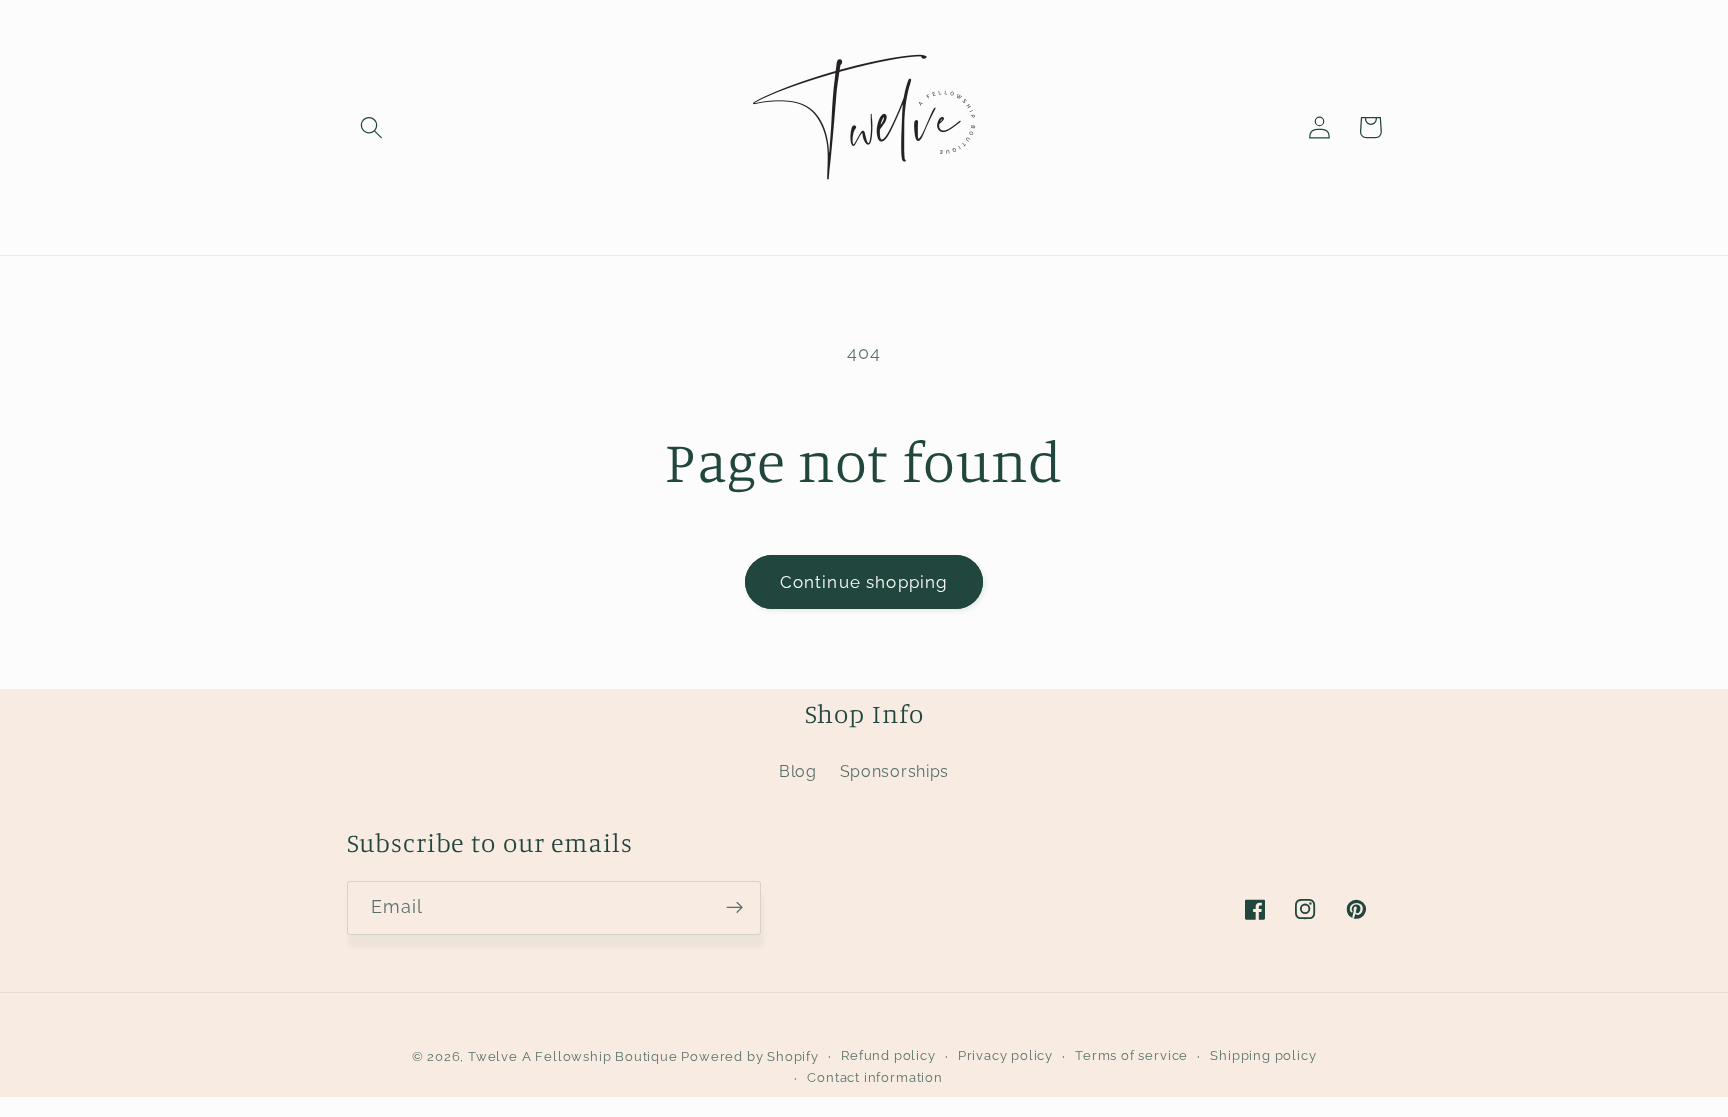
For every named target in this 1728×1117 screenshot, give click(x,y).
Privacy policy (1005, 1055)
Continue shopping (864, 582)
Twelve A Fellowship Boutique (574, 1056)
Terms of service (1131, 1055)
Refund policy (888, 1055)
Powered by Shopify (750, 1056)
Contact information (874, 1077)
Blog (798, 771)
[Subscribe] (734, 908)
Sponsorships (894, 771)
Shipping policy (1263, 1055)
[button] (372, 127)
